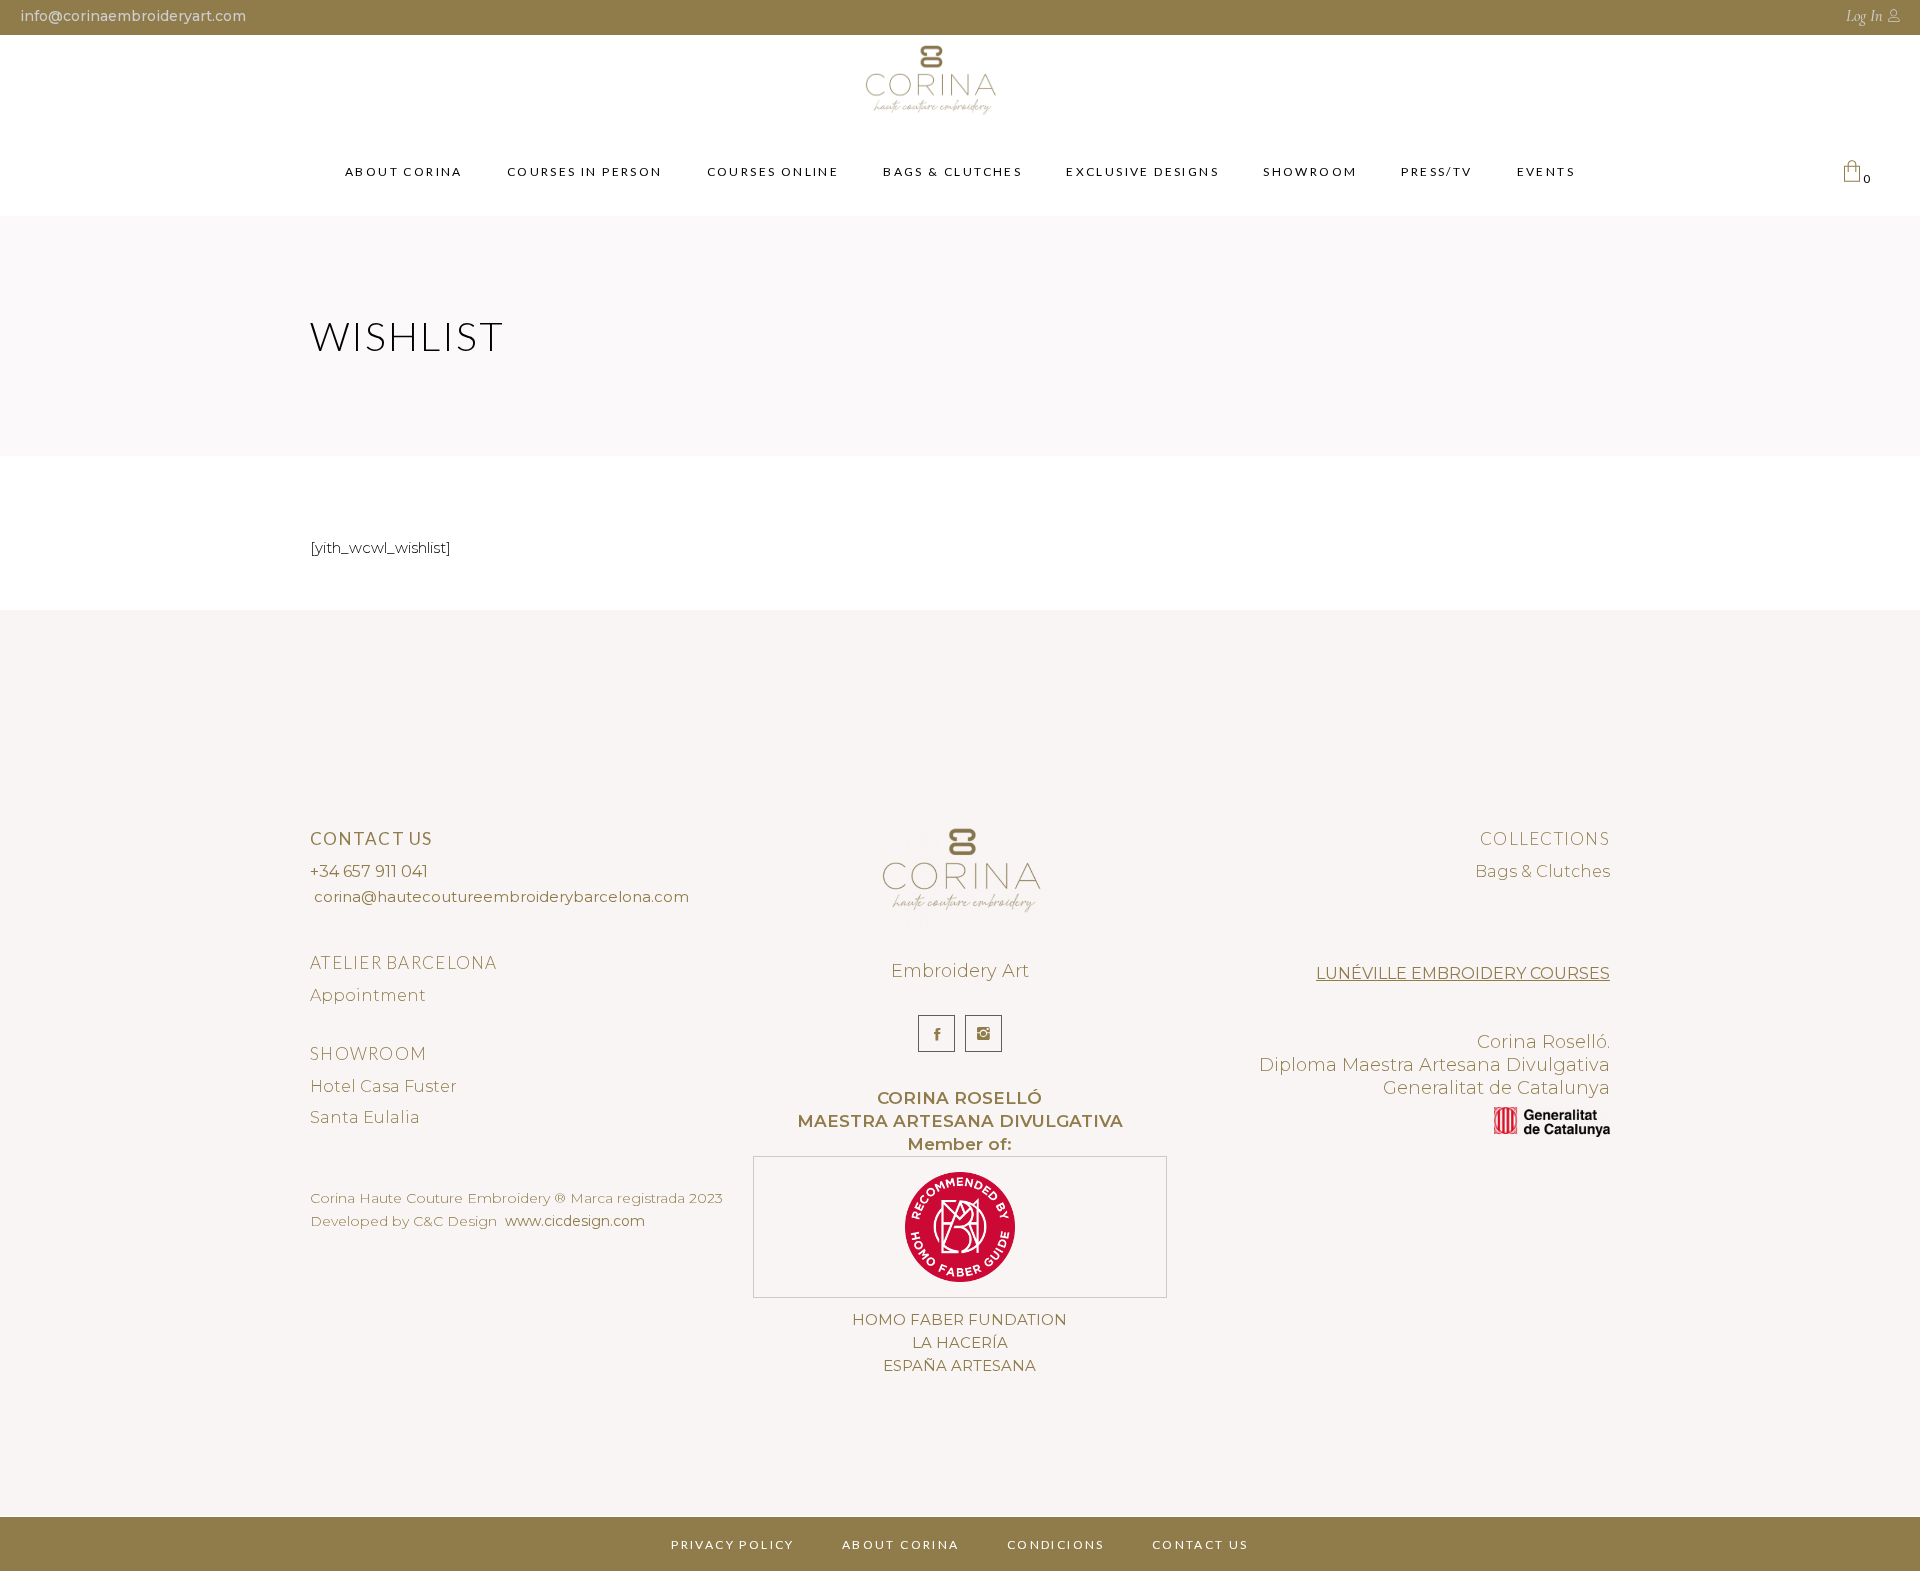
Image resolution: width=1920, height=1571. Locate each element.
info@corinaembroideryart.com (133, 16)
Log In (1864, 16)
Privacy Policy (733, 1544)
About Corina (901, 1544)
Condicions (1056, 1544)
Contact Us (1200, 1544)
